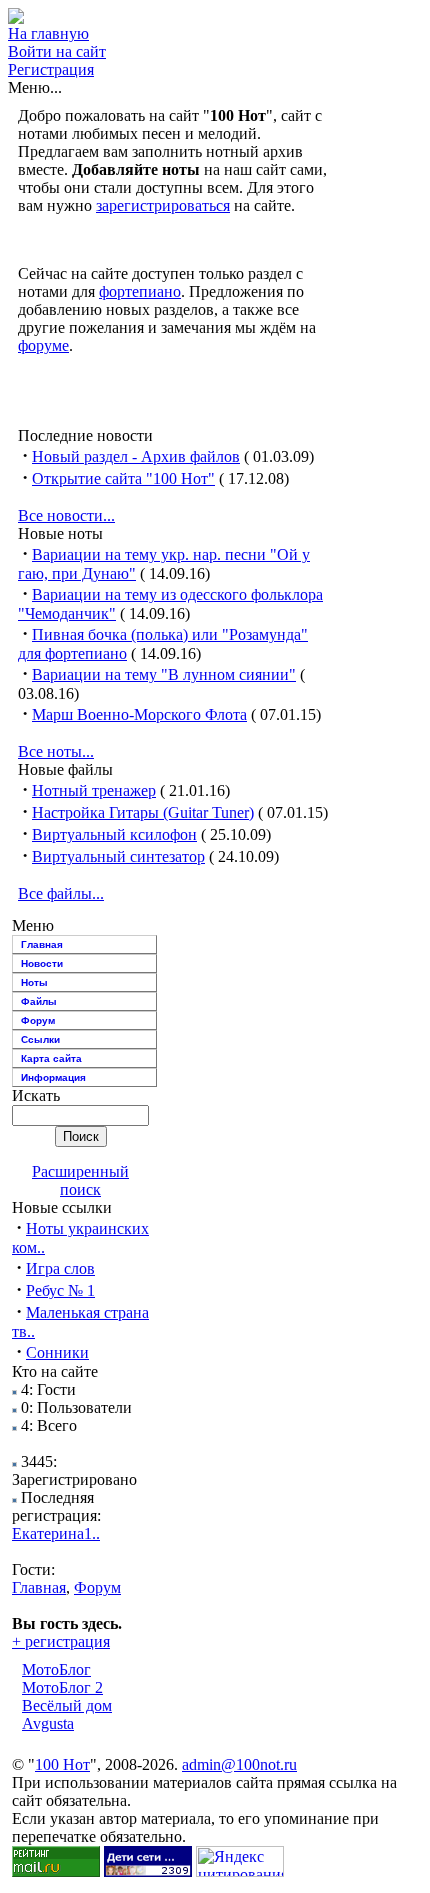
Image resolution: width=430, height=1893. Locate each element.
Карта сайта (51, 1058)
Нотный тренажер (94, 790)
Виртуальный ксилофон (114, 834)
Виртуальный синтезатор (118, 856)
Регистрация (51, 69)
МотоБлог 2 (62, 1687)
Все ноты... (56, 751)
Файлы (39, 1001)
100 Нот (62, 1764)
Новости (42, 963)
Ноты (34, 982)
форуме (43, 345)
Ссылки (40, 1039)
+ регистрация (61, 1641)
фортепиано (140, 291)
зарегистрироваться (163, 205)
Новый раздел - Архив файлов (136, 456)
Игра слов (60, 1268)
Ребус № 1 (60, 1290)
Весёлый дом (67, 1705)
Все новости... (66, 515)
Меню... (35, 87)
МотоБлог (56, 1669)
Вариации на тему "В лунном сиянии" (164, 674)
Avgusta (48, 1723)
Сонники (57, 1352)
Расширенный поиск (80, 1180)
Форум (38, 1020)
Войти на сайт (57, 51)
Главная (42, 944)
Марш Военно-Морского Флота (139, 714)
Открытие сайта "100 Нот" (123, 478)
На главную (48, 33)
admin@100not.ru (239, 1764)
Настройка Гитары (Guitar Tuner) (143, 812)
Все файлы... (61, 893)
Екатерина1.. (56, 1533)
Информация (53, 1077)
